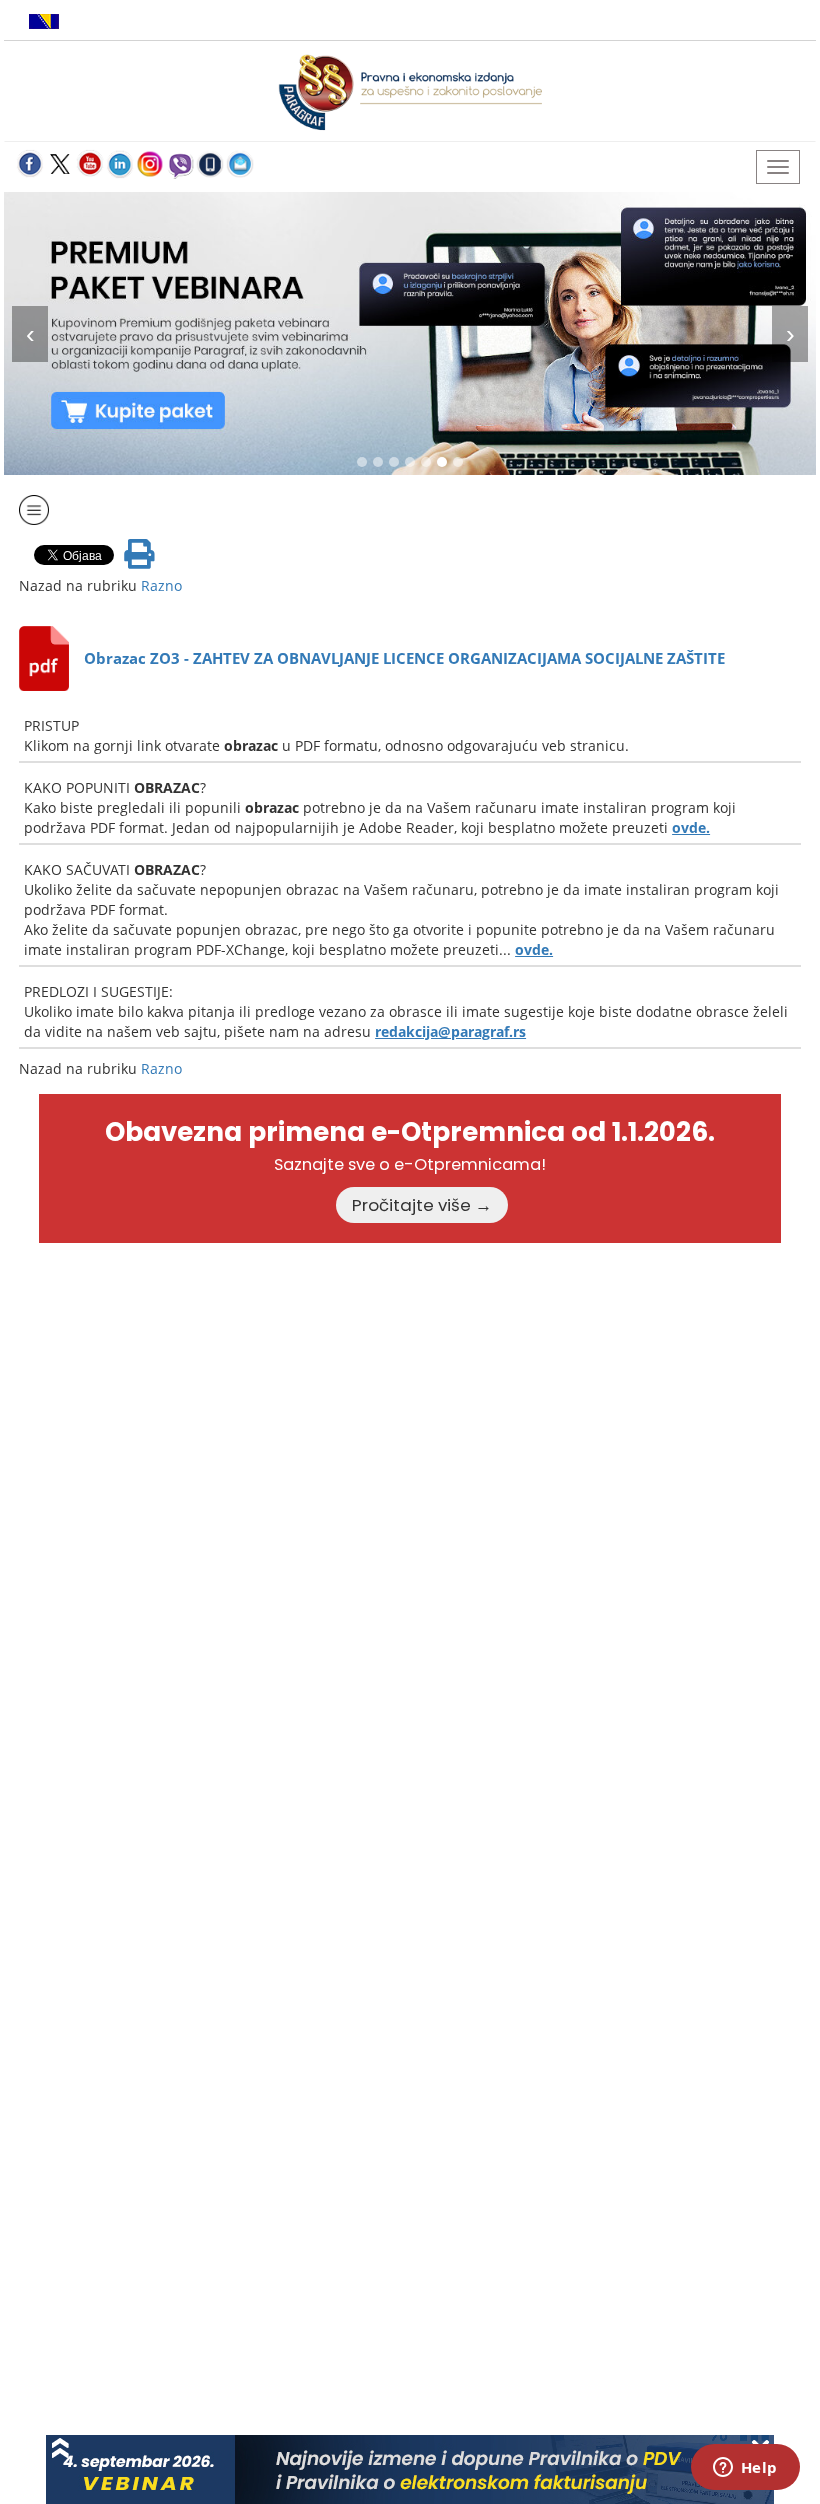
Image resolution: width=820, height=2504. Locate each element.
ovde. (691, 827)
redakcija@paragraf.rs (450, 1031)
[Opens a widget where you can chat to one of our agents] (745, 2469)
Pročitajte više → (422, 1205)
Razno (161, 585)
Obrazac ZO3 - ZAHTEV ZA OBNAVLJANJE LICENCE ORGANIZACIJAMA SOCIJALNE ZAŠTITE (404, 658)
